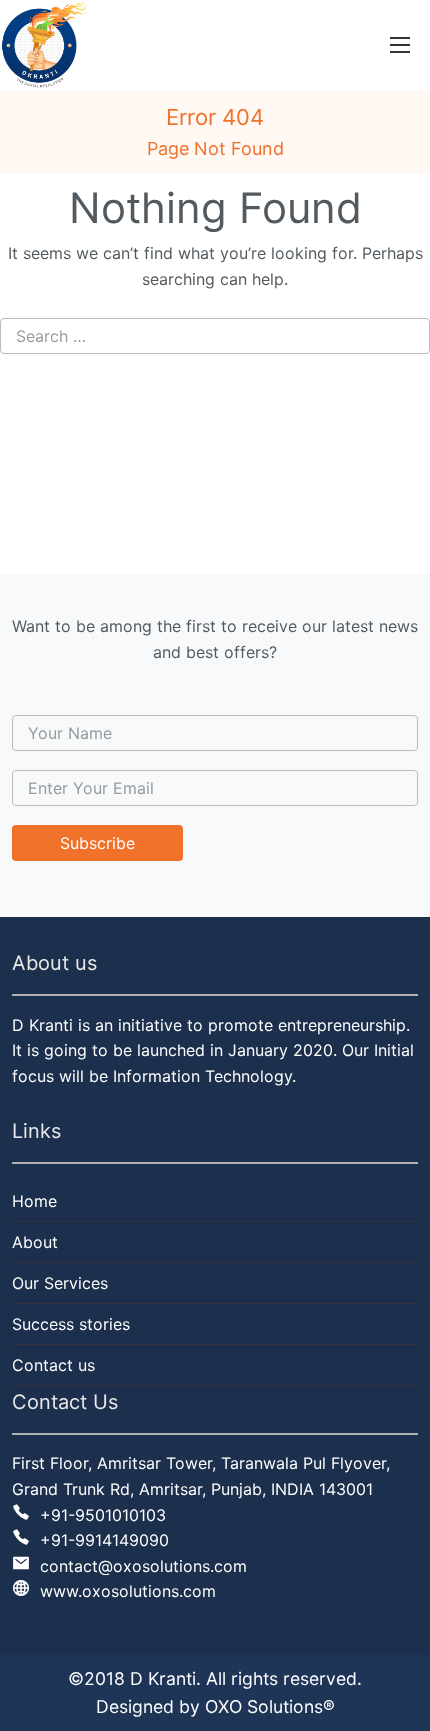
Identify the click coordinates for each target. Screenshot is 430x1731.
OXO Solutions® (270, 1706)
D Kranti (163, 1678)
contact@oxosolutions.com (141, 1566)
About (35, 1242)
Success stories (71, 1324)
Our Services (60, 1283)
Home (34, 1201)
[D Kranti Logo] (43, 45)
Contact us (53, 1365)
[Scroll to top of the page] (400, 1716)
